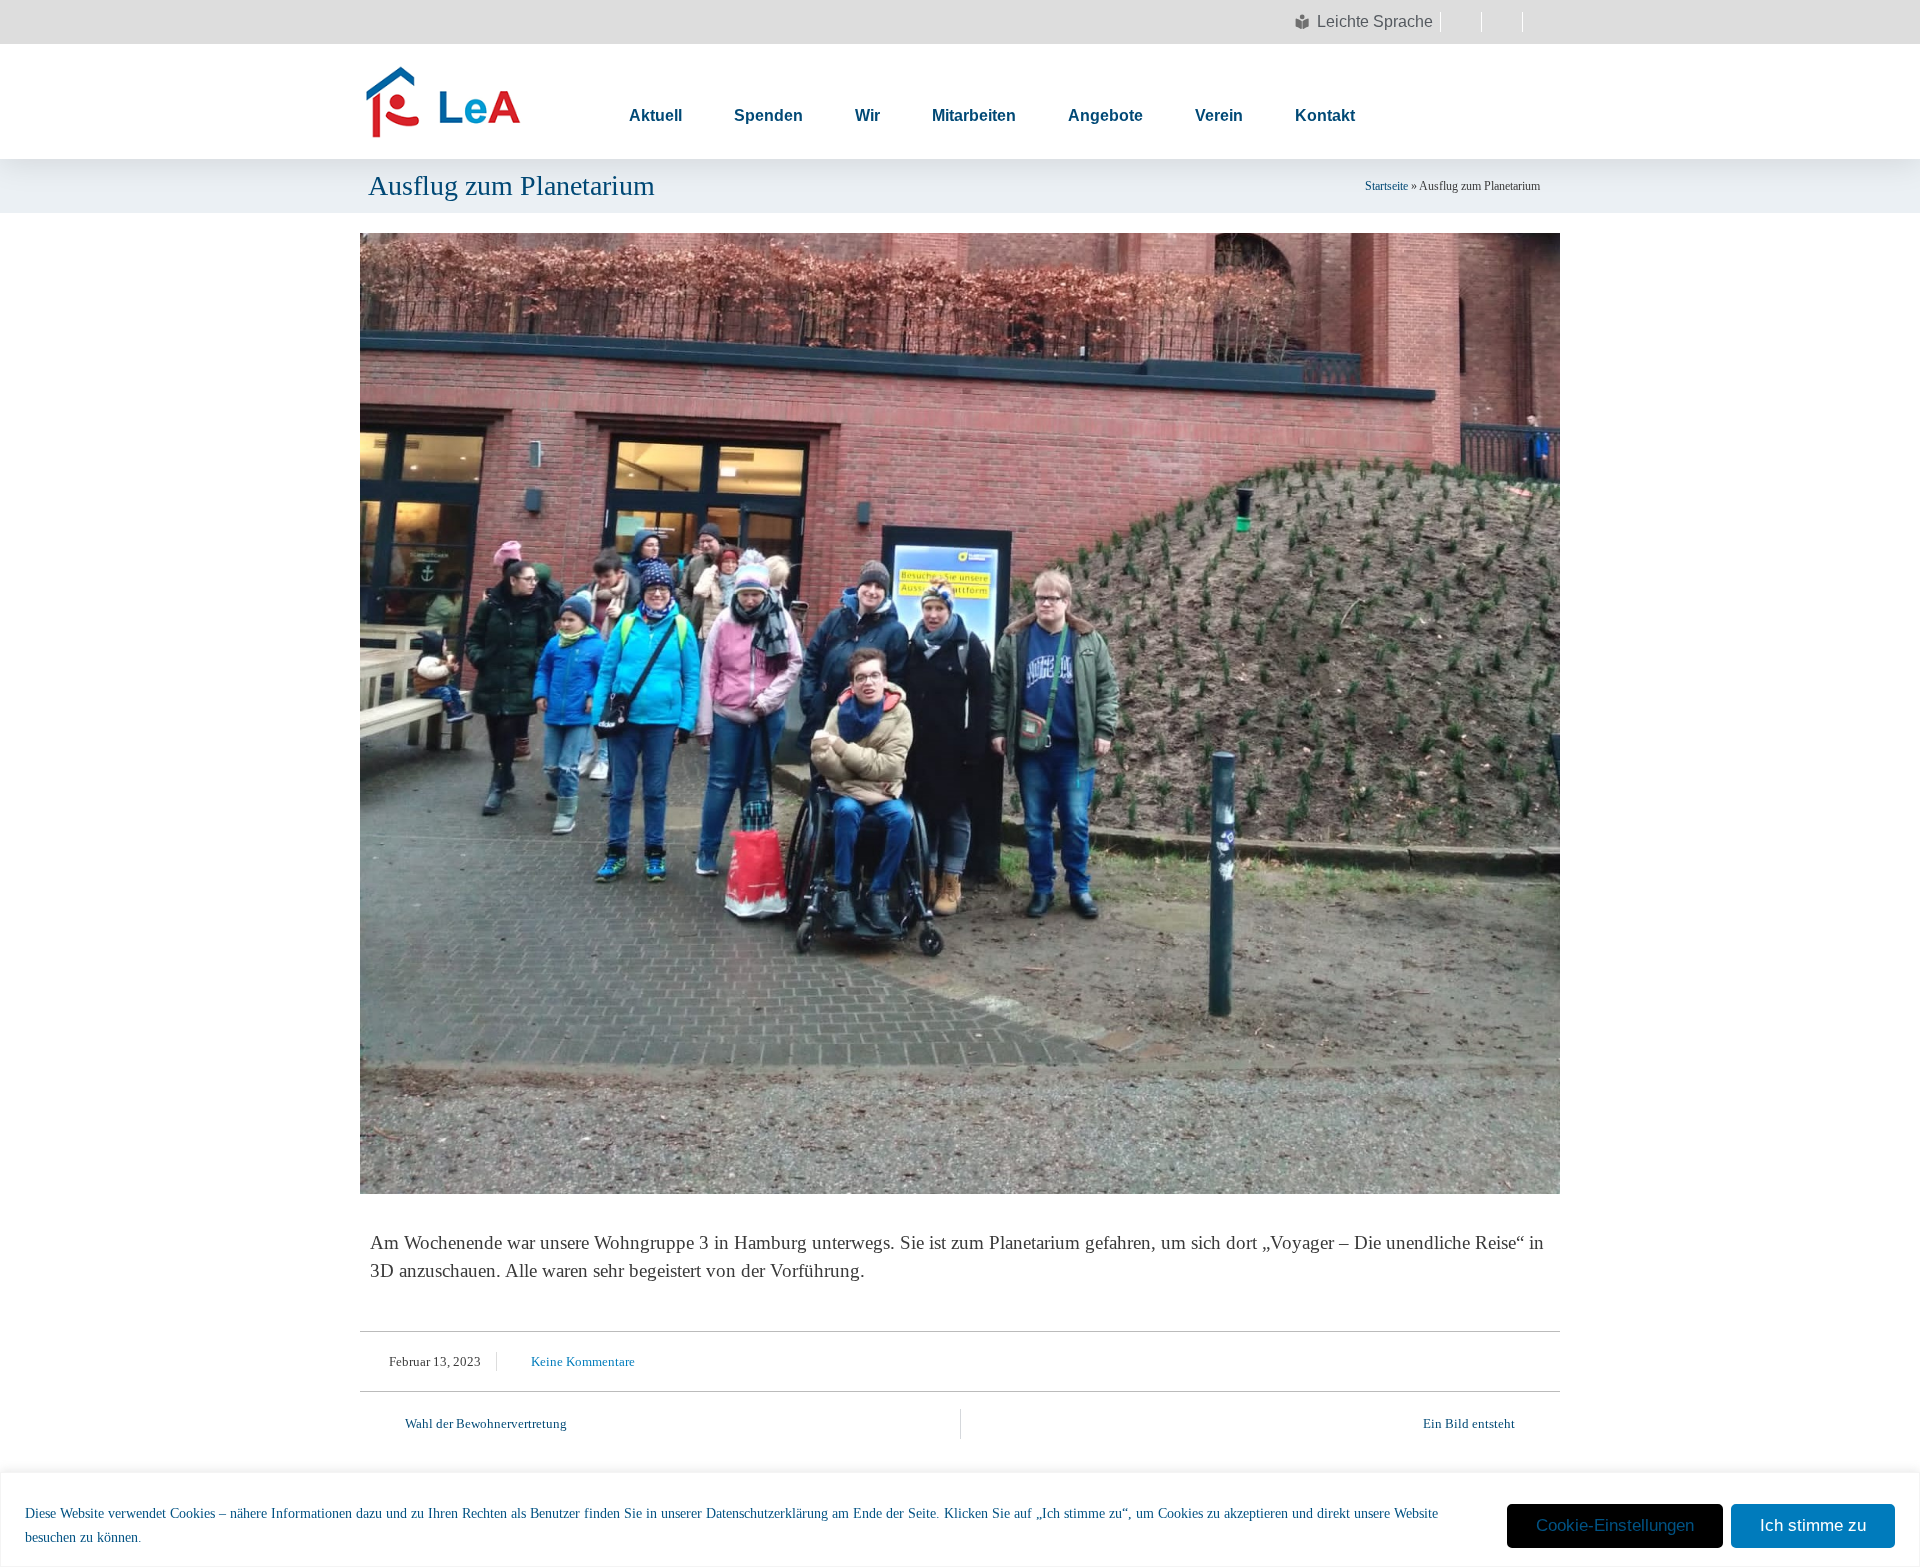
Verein (1219, 115)
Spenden (768, 115)
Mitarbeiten (974, 115)
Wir (867, 115)
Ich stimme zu (1813, 1525)
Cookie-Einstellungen (1615, 1525)
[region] (960, 1519)
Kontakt (1325, 115)
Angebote (1105, 115)
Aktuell (655, 115)
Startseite (1386, 186)
